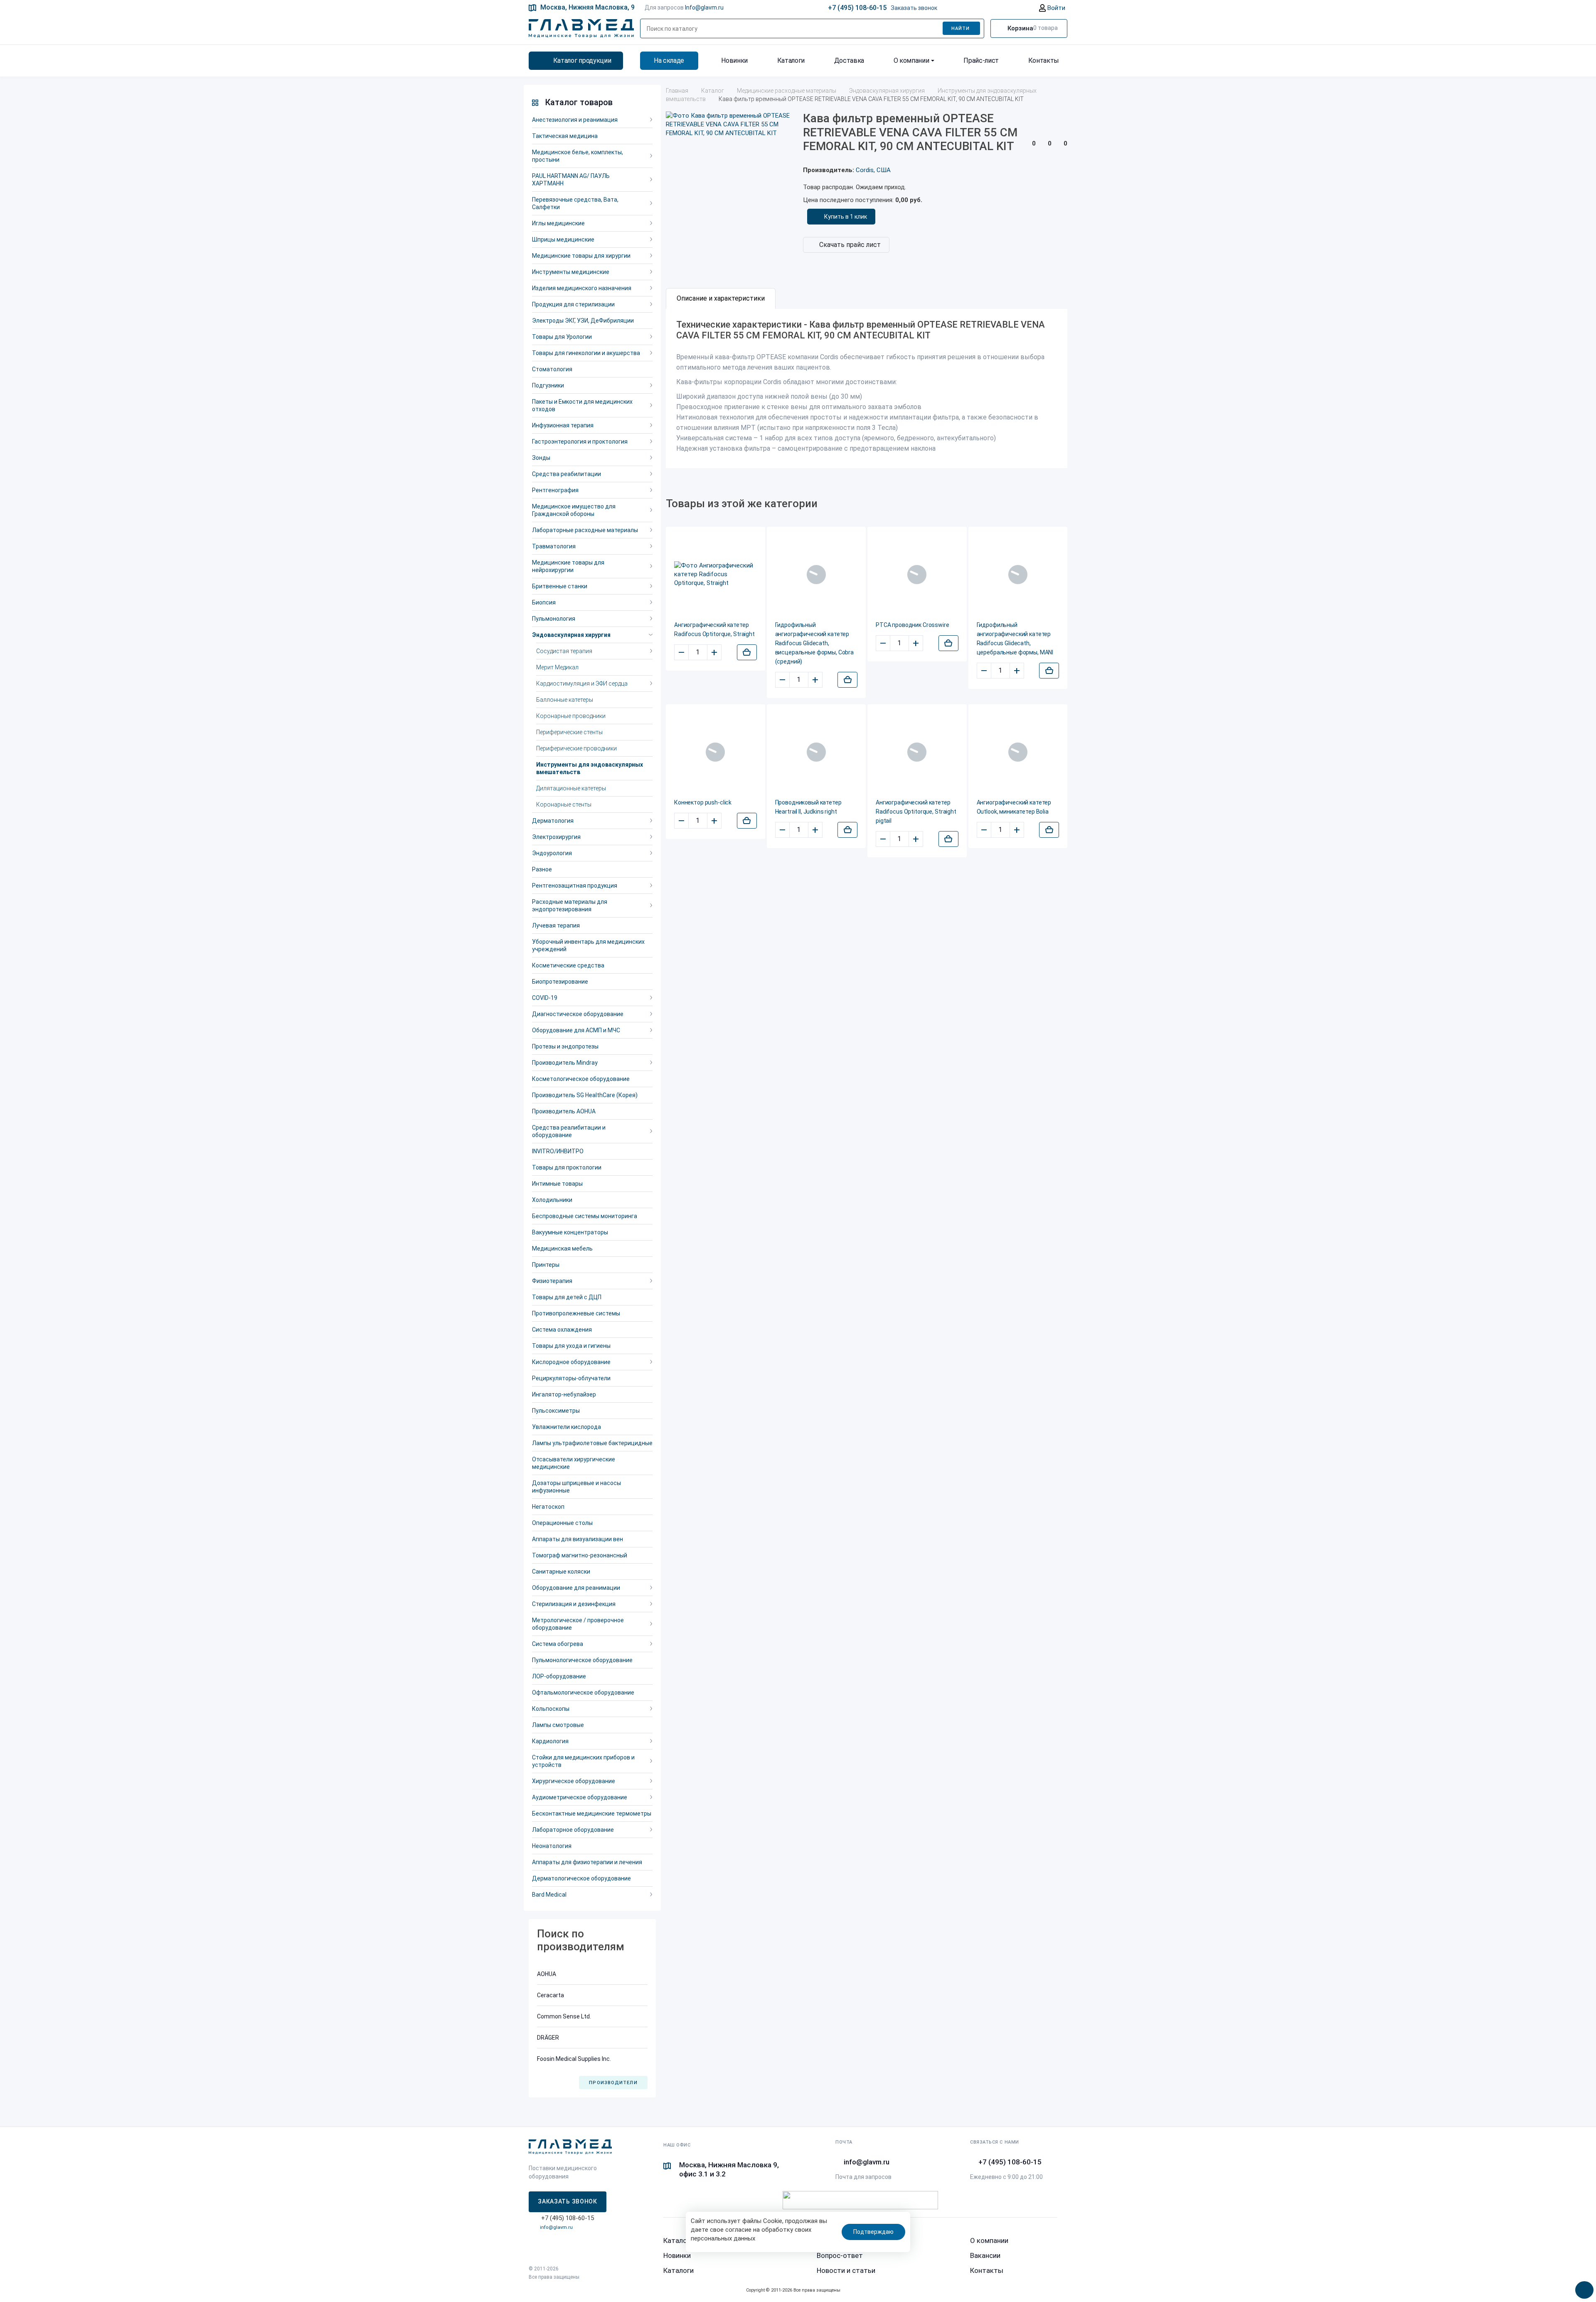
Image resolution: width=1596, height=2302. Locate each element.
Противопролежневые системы (576, 1313)
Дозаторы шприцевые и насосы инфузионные (576, 1487)
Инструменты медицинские (571, 272)
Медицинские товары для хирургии (581, 256)
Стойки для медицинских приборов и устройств (583, 1761)
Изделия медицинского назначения (582, 288)
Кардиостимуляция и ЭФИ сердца (582, 683)
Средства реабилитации (566, 474)
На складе (669, 60)
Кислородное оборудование (571, 1362)
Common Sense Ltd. (564, 2016)
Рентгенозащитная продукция (575, 886)
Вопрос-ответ (840, 2255)
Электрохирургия (556, 837)
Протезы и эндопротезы (565, 1046)
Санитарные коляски (561, 1572)
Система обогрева (558, 1644)
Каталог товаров (579, 102)
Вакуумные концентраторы (570, 1232)
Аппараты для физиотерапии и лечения (587, 1862)
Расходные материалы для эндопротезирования (570, 906)
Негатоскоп (548, 1507)
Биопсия (544, 602)
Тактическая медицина (565, 136)
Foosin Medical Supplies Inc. (574, 2059)
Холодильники (552, 1200)
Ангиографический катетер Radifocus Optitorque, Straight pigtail (916, 812)
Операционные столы (562, 1523)
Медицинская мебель (562, 1248)
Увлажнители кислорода (566, 1427)
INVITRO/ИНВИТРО (558, 1151)
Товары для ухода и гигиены (571, 1346)
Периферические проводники (576, 748)
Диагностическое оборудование (578, 1014)
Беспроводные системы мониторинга (585, 1216)
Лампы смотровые (558, 1725)
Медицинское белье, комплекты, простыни (578, 156)
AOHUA (547, 1974)
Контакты (1044, 60)
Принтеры (546, 1265)
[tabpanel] (867, 389)
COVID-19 (545, 998)
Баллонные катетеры (565, 700)
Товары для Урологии (562, 337)
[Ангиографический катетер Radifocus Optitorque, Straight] (715, 574)
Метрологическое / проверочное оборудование (578, 1624)
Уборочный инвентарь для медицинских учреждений (588, 945)
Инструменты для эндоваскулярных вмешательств (590, 768)
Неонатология (552, 1846)
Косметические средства (568, 965)
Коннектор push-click (703, 802)
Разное (542, 869)
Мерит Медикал (557, 667)
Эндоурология (552, 853)
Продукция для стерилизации (573, 304)
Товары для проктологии (567, 1167)
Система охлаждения (562, 1330)
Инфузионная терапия (563, 425)
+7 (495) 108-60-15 (857, 8)
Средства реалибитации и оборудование (569, 1131)
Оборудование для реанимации (576, 1588)
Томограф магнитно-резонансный (580, 1555)
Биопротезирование (560, 982)
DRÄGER (548, 2038)
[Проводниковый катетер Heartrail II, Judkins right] (816, 752)
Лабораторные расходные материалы (585, 530)
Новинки (734, 60)
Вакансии (985, 2255)
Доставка (849, 60)
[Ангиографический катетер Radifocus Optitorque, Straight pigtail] (917, 752)
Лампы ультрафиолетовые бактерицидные (592, 1443)
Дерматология (553, 821)
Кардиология (550, 1741)
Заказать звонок (914, 8)
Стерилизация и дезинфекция (574, 1604)
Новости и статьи (846, 2270)
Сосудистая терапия (564, 651)
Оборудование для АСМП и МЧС (576, 1030)
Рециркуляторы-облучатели (571, 1378)
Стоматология (552, 369)
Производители (613, 2083)
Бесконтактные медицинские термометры (592, 1813)
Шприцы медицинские (563, 239)
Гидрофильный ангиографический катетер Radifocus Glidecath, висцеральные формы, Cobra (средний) (815, 643)
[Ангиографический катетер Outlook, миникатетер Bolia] (1018, 752)
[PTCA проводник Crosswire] (917, 575)
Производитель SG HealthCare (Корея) (585, 1095)
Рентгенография (555, 490)
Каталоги (791, 60)
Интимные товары (557, 1184)
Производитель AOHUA (564, 1111)
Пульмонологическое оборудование (582, 1660)
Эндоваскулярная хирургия (571, 635)
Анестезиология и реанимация (575, 120)
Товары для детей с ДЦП (567, 1297)
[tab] (721, 299)
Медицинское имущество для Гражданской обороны (574, 510)
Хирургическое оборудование (574, 1781)
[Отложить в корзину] (747, 652)
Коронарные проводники (571, 716)
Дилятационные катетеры (571, 788)
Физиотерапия (552, 1281)
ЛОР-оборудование (559, 1676)
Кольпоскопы (551, 1709)
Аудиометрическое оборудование (580, 1797)
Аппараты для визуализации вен (578, 1539)
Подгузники (548, 385)
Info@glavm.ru (704, 7)
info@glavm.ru (556, 2227)
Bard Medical (549, 1895)
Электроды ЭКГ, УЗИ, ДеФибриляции (583, 321)
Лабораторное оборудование (573, 1830)
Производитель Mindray (565, 1063)
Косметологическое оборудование (581, 1079)
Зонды (541, 458)
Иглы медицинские (558, 223)
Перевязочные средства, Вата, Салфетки (575, 203)
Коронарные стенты (564, 804)
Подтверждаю (873, 2232)
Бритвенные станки (560, 586)
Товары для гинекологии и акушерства (586, 353)
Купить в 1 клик (846, 217)
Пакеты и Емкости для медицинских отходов (582, 405)
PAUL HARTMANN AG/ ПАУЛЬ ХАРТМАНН (571, 180)
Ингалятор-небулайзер (564, 1394)
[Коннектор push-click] (715, 752)
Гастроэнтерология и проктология (580, 442)
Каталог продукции (582, 60)
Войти (1055, 8)
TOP (1581, 2287)
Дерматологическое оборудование (581, 1878)
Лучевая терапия (556, 925)
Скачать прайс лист (850, 245)
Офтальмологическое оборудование (583, 1693)
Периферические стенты (569, 732)
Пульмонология (554, 619)
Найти (961, 28)
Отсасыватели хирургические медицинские (574, 1463)
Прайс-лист (981, 60)
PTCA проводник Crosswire (913, 625)
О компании (911, 60)
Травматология (554, 546)
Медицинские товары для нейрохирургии (568, 566)
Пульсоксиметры (556, 1411)
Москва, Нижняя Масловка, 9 (587, 7)
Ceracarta (550, 1995)
